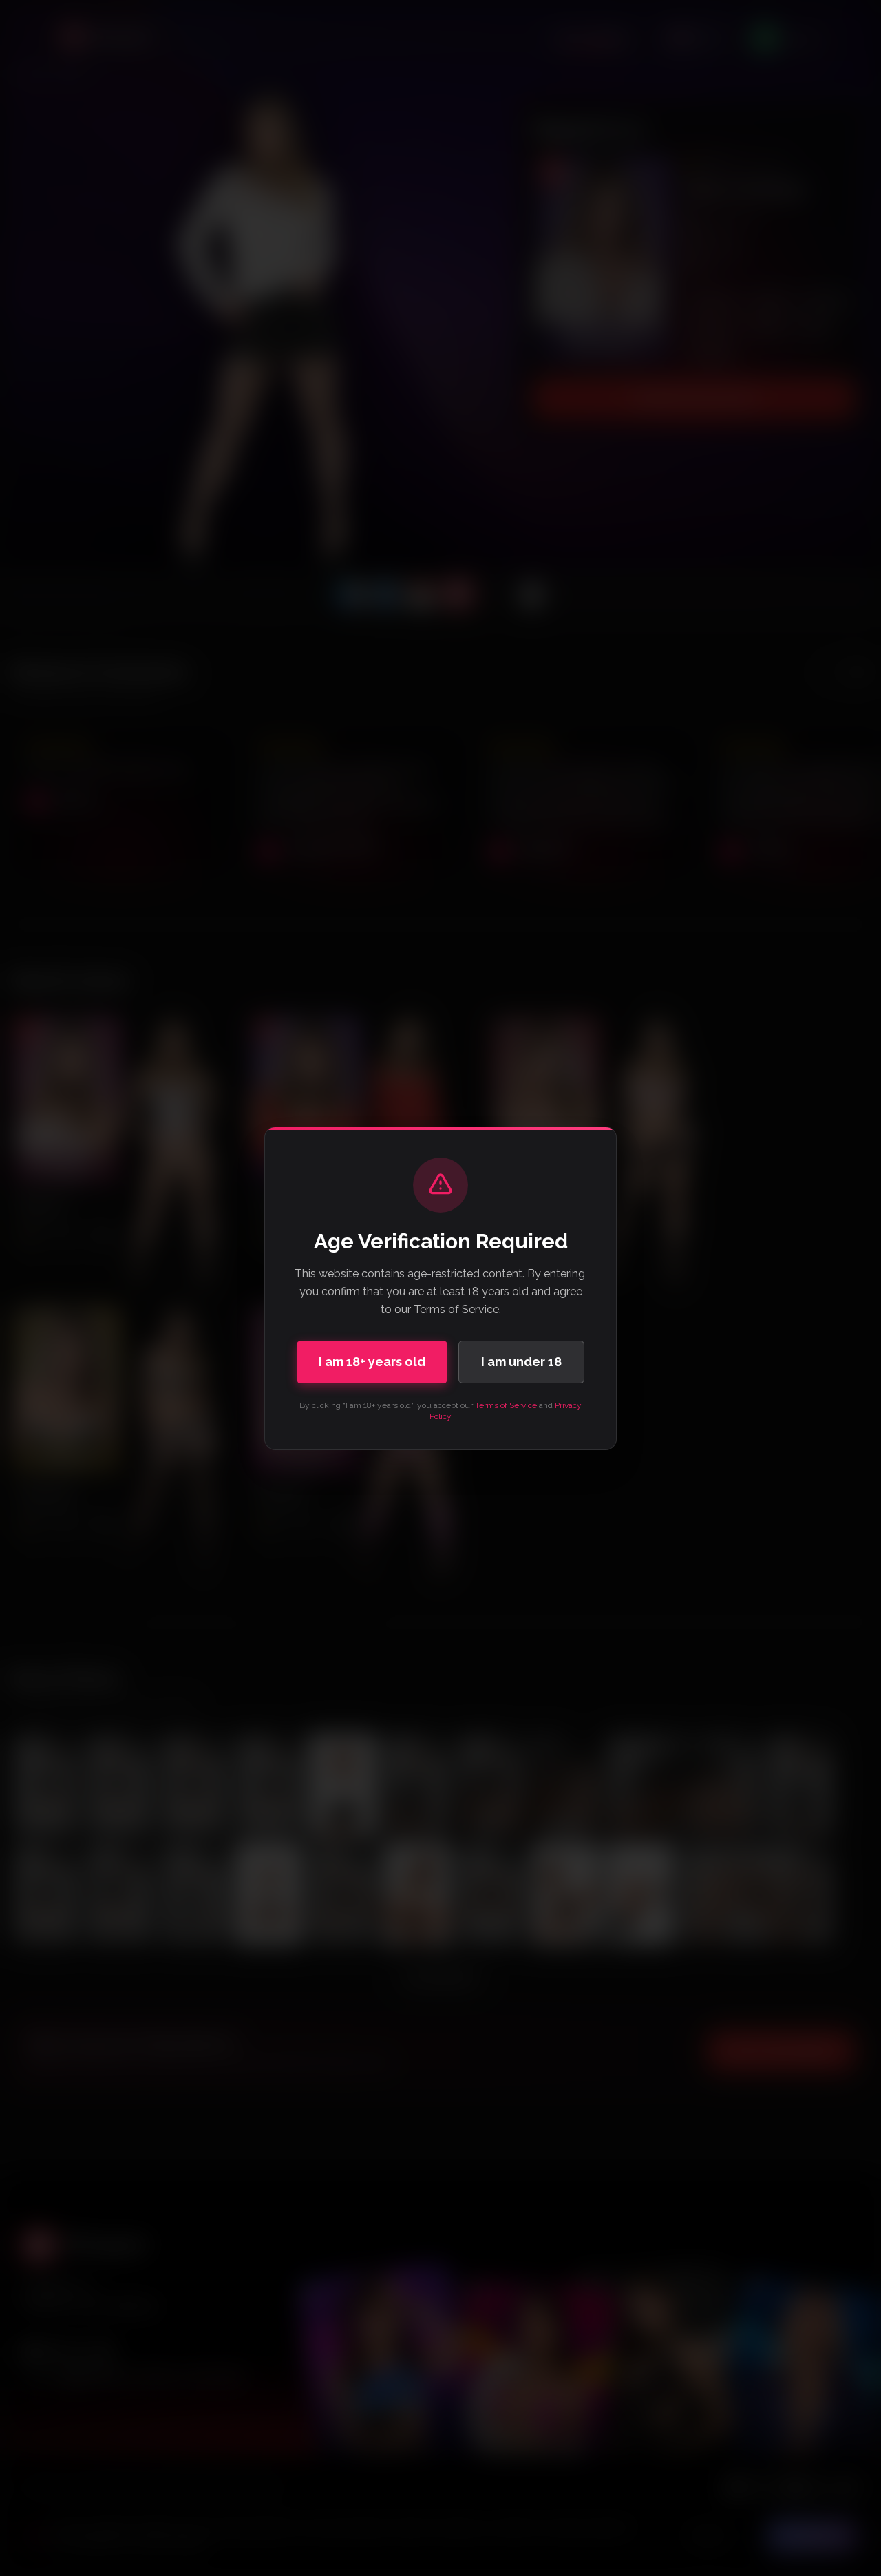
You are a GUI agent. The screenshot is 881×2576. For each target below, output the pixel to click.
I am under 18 (521, 1362)
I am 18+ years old (372, 1362)
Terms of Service (506, 1405)
